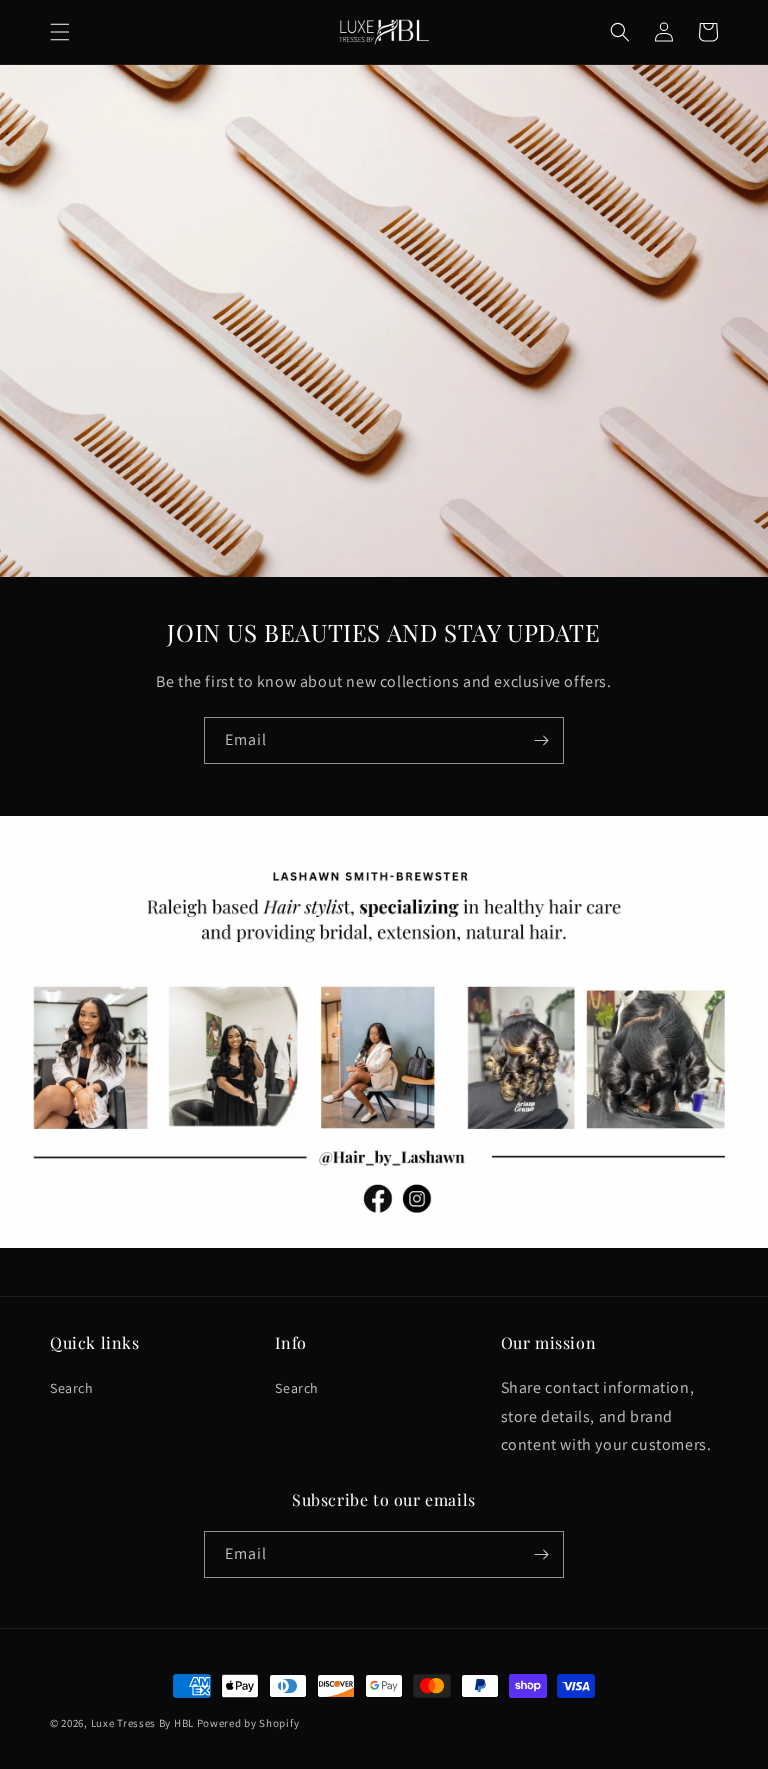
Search (72, 1388)
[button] (60, 32)
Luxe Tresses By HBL (142, 1723)
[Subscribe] (541, 740)
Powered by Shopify (248, 1723)
